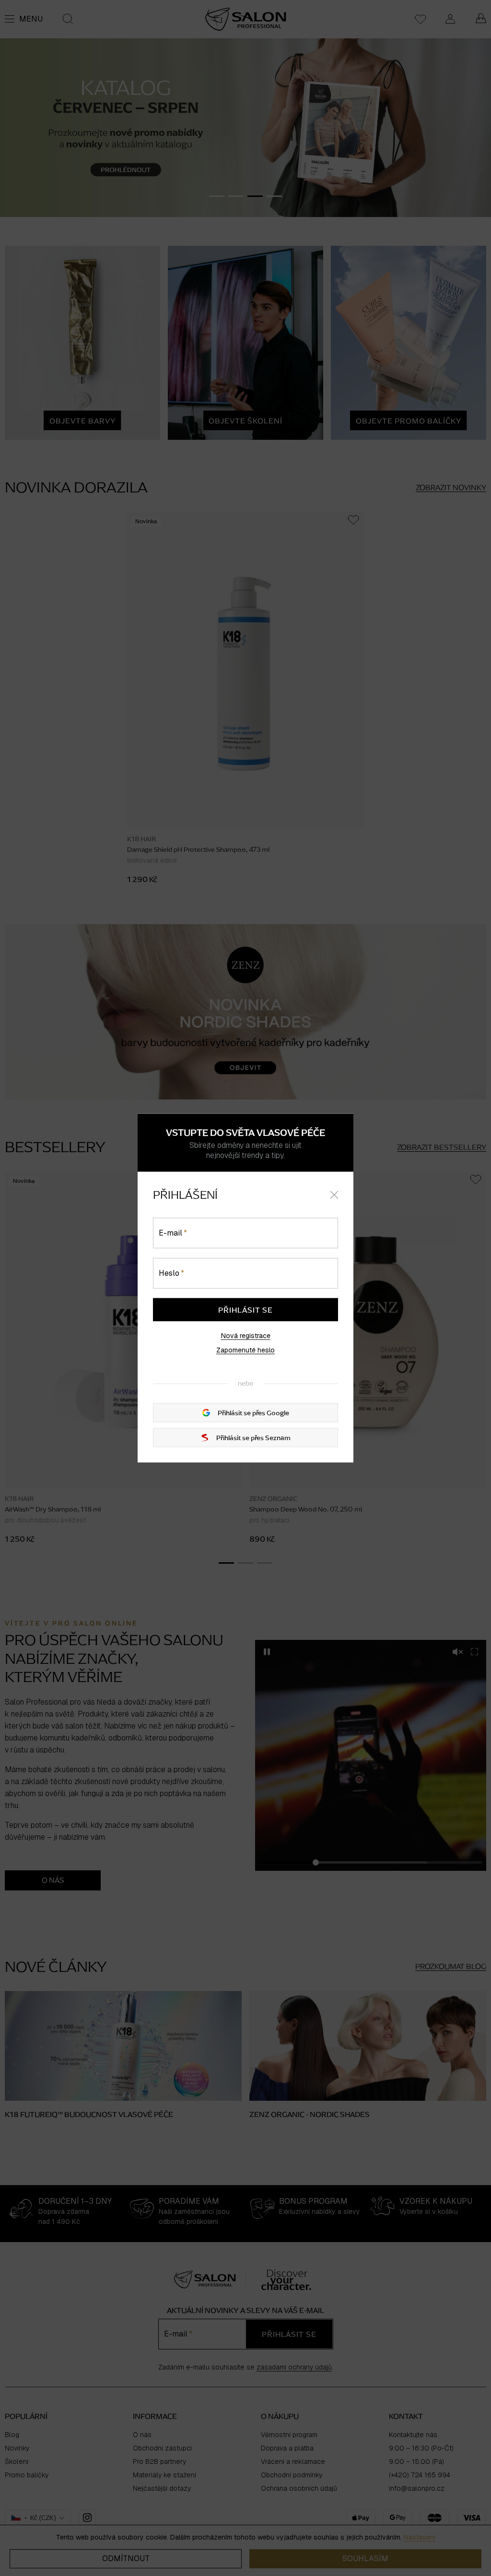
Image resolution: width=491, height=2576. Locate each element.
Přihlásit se (245, 1309)
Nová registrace (246, 1335)
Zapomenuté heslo (245, 1350)
